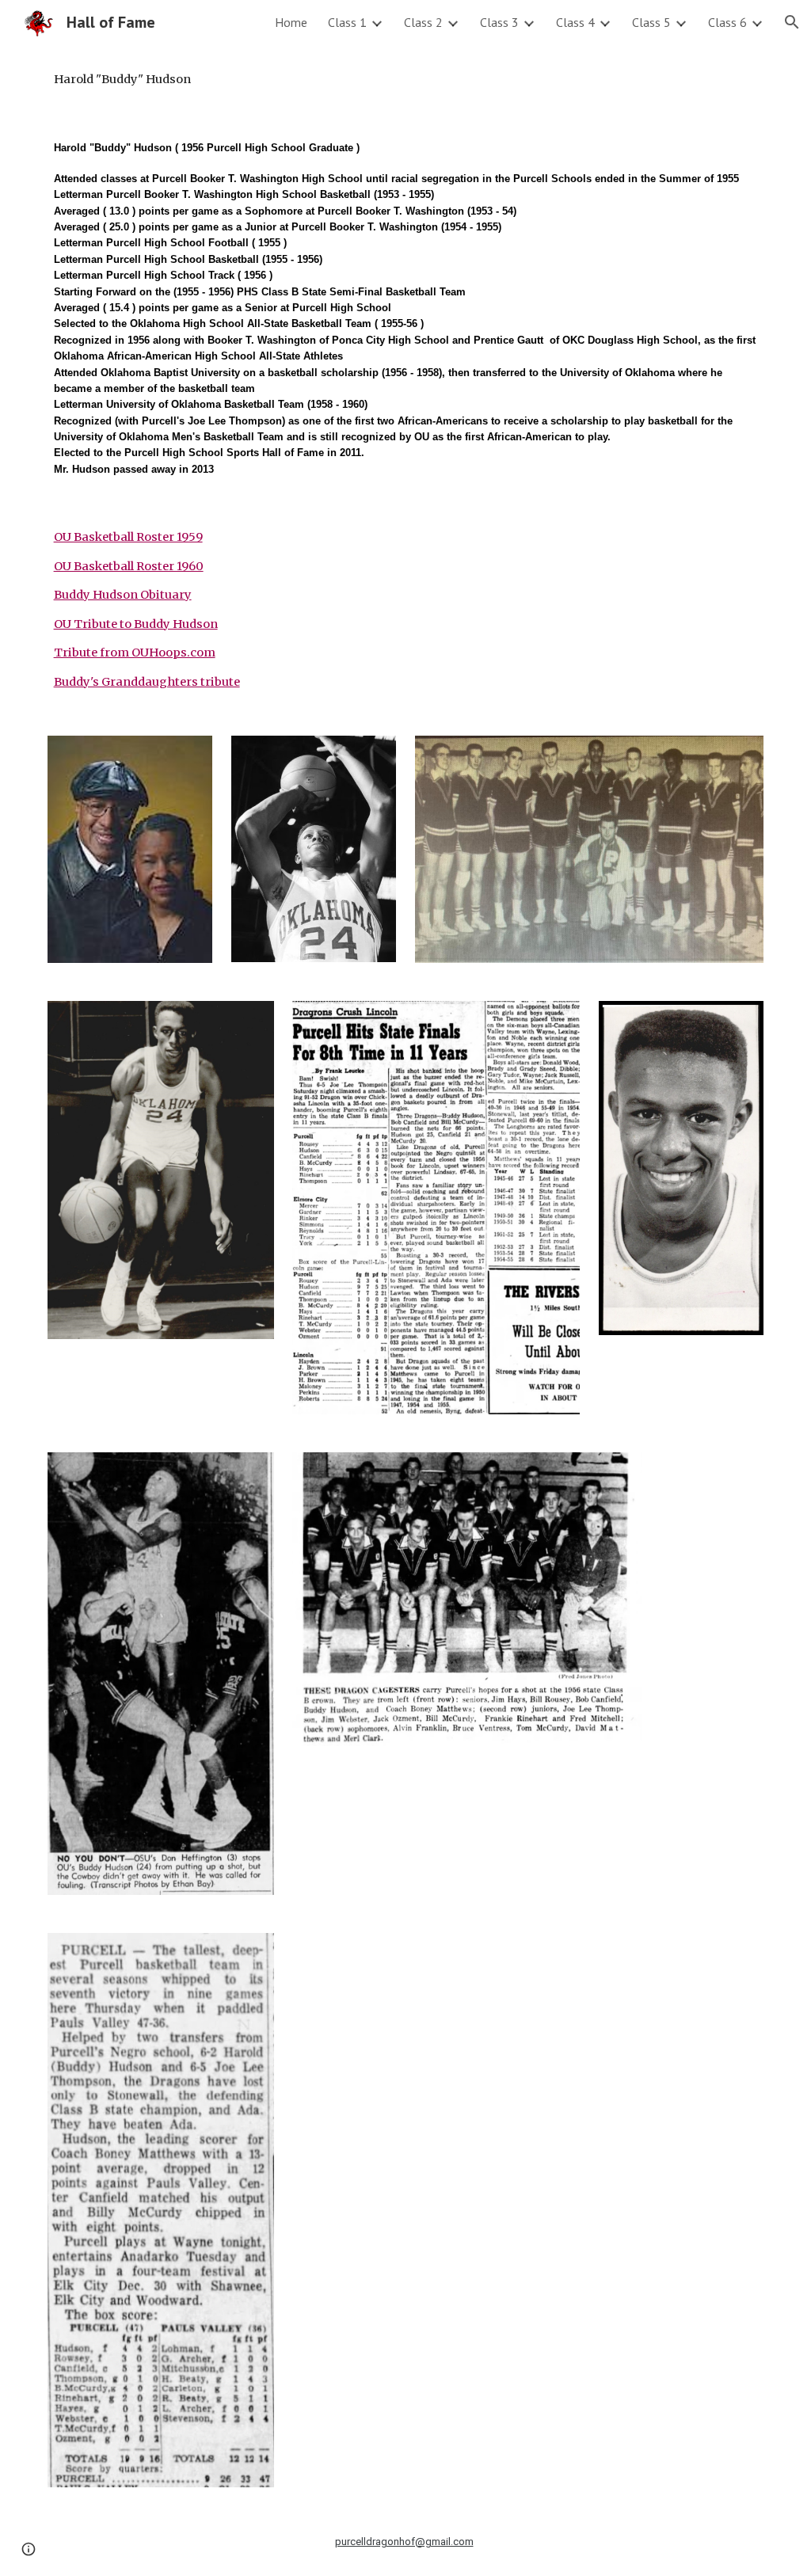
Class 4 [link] (575, 22)
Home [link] (291, 22)
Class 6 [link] (727, 22)
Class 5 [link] (651, 22)
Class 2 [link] (423, 22)
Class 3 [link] (499, 22)
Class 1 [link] (347, 22)
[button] (792, 22)
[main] (406, 79)
